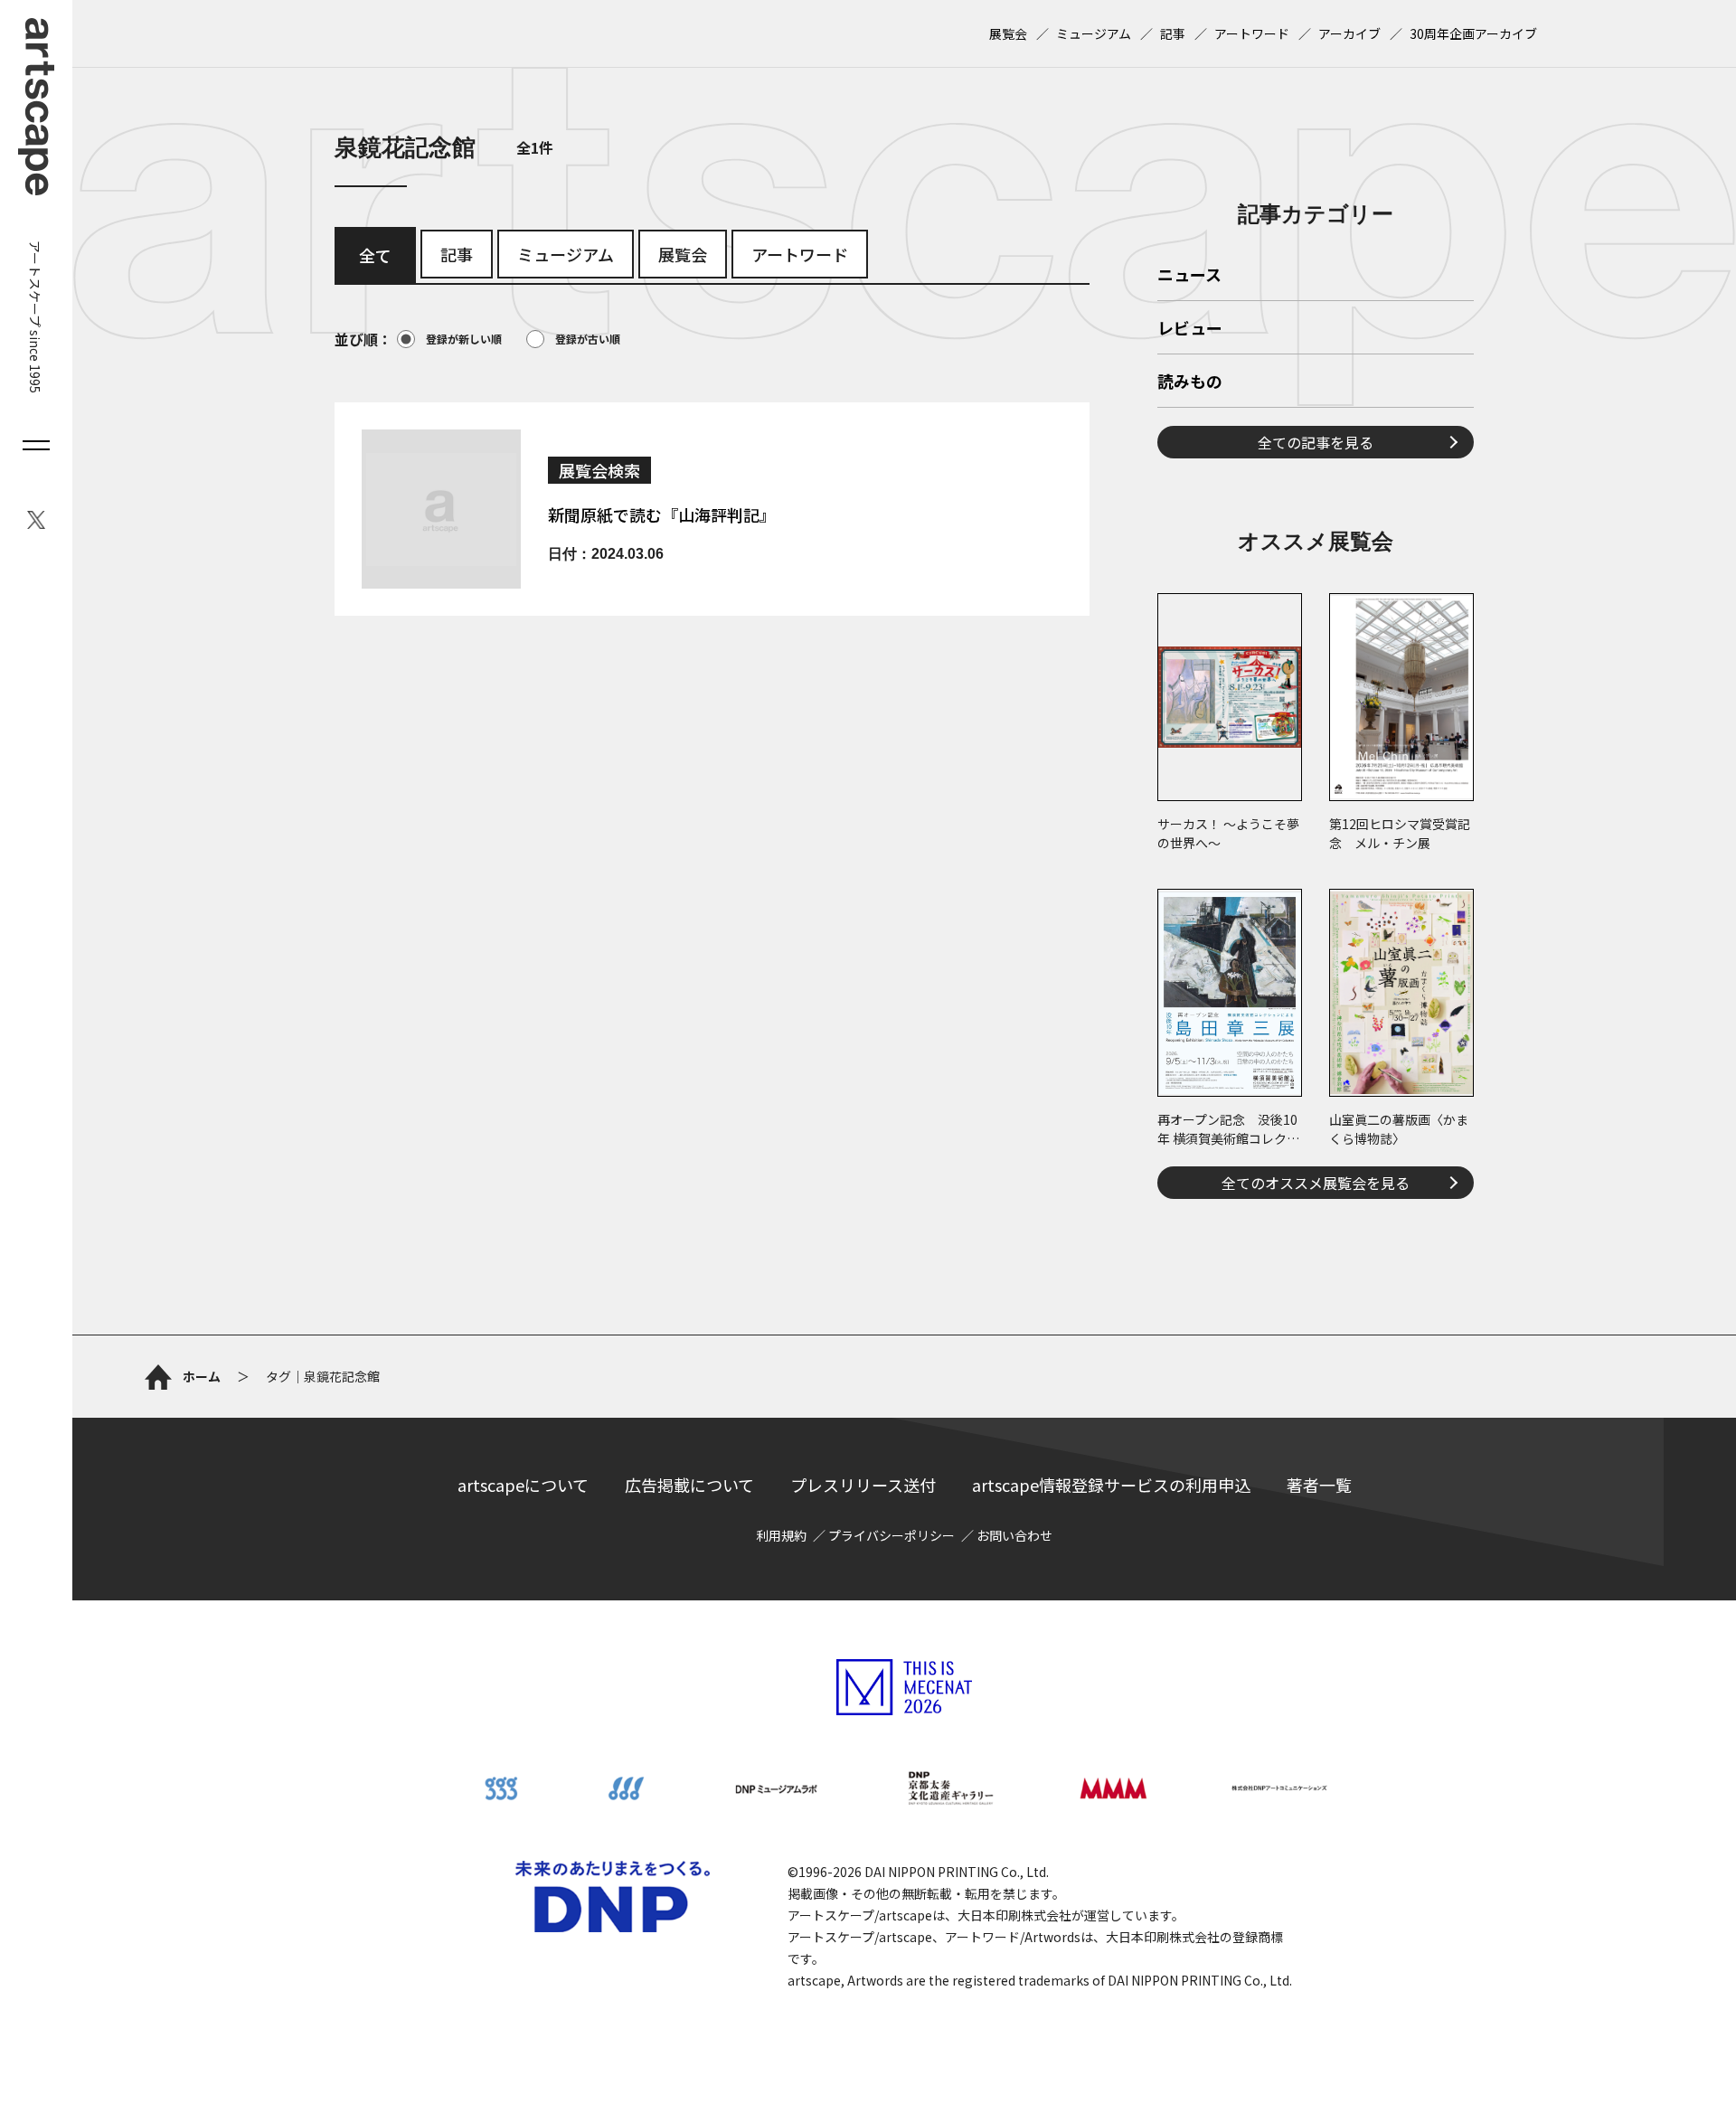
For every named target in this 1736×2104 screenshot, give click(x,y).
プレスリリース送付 (863, 1485)
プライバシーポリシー (892, 1535)
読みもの (1190, 382)
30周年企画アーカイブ (1473, 33)
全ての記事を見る (1316, 442)
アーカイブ (1349, 33)
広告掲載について (689, 1485)
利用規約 (781, 1535)
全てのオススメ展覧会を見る (1316, 1183)
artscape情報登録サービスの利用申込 (1111, 1485)
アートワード (1252, 33)
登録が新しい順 (464, 339)
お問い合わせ (1014, 1535)
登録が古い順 (588, 339)
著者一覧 (1319, 1485)
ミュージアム (1094, 33)
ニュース (1189, 276)
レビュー (1190, 329)
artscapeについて (523, 1485)
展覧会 (1008, 33)
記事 (1173, 33)
